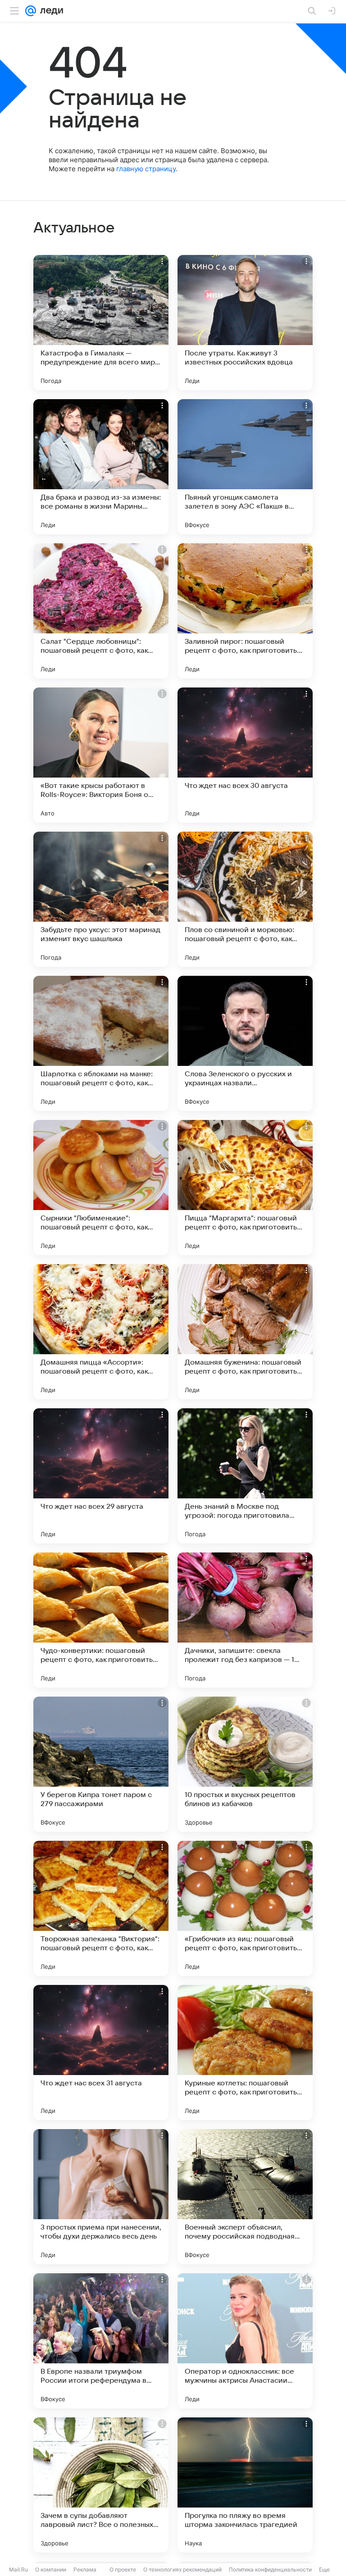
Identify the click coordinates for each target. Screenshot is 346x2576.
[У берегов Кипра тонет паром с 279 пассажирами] (101, 1764)
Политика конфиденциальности (270, 2569)
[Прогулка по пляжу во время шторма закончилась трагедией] (245, 2485)
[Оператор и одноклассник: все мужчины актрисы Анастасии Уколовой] (245, 2341)
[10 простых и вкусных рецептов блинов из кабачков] (245, 1764)
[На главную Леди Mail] (50, 11)
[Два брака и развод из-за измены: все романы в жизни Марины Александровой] (101, 467)
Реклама (85, 2569)
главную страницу (146, 169)
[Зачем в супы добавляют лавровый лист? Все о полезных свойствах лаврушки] (101, 2485)
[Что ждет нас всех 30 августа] (245, 755)
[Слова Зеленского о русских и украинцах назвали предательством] (245, 1043)
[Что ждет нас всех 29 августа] (101, 1476)
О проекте (123, 2569)
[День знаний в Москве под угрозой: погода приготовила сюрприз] (245, 1476)
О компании (51, 2569)
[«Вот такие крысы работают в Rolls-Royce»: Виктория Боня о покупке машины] (101, 755)
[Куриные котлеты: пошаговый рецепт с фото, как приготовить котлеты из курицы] (245, 2053)
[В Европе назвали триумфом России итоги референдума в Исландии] (101, 2341)
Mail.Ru (18, 2569)
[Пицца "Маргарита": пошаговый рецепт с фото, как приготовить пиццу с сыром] (245, 1188)
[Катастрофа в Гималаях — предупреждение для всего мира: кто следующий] (101, 323)
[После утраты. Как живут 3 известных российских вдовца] (245, 323)
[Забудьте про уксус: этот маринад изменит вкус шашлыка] (101, 899)
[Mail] (31, 11)
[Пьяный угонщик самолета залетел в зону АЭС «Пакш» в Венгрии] (245, 467)
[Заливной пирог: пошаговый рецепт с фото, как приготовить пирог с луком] (245, 611)
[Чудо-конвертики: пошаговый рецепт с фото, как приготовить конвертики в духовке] (101, 1620)
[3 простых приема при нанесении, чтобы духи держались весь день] (101, 2197)
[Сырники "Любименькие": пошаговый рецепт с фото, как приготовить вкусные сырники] (101, 1188)
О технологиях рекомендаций (182, 2569)
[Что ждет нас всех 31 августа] (101, 2053)
